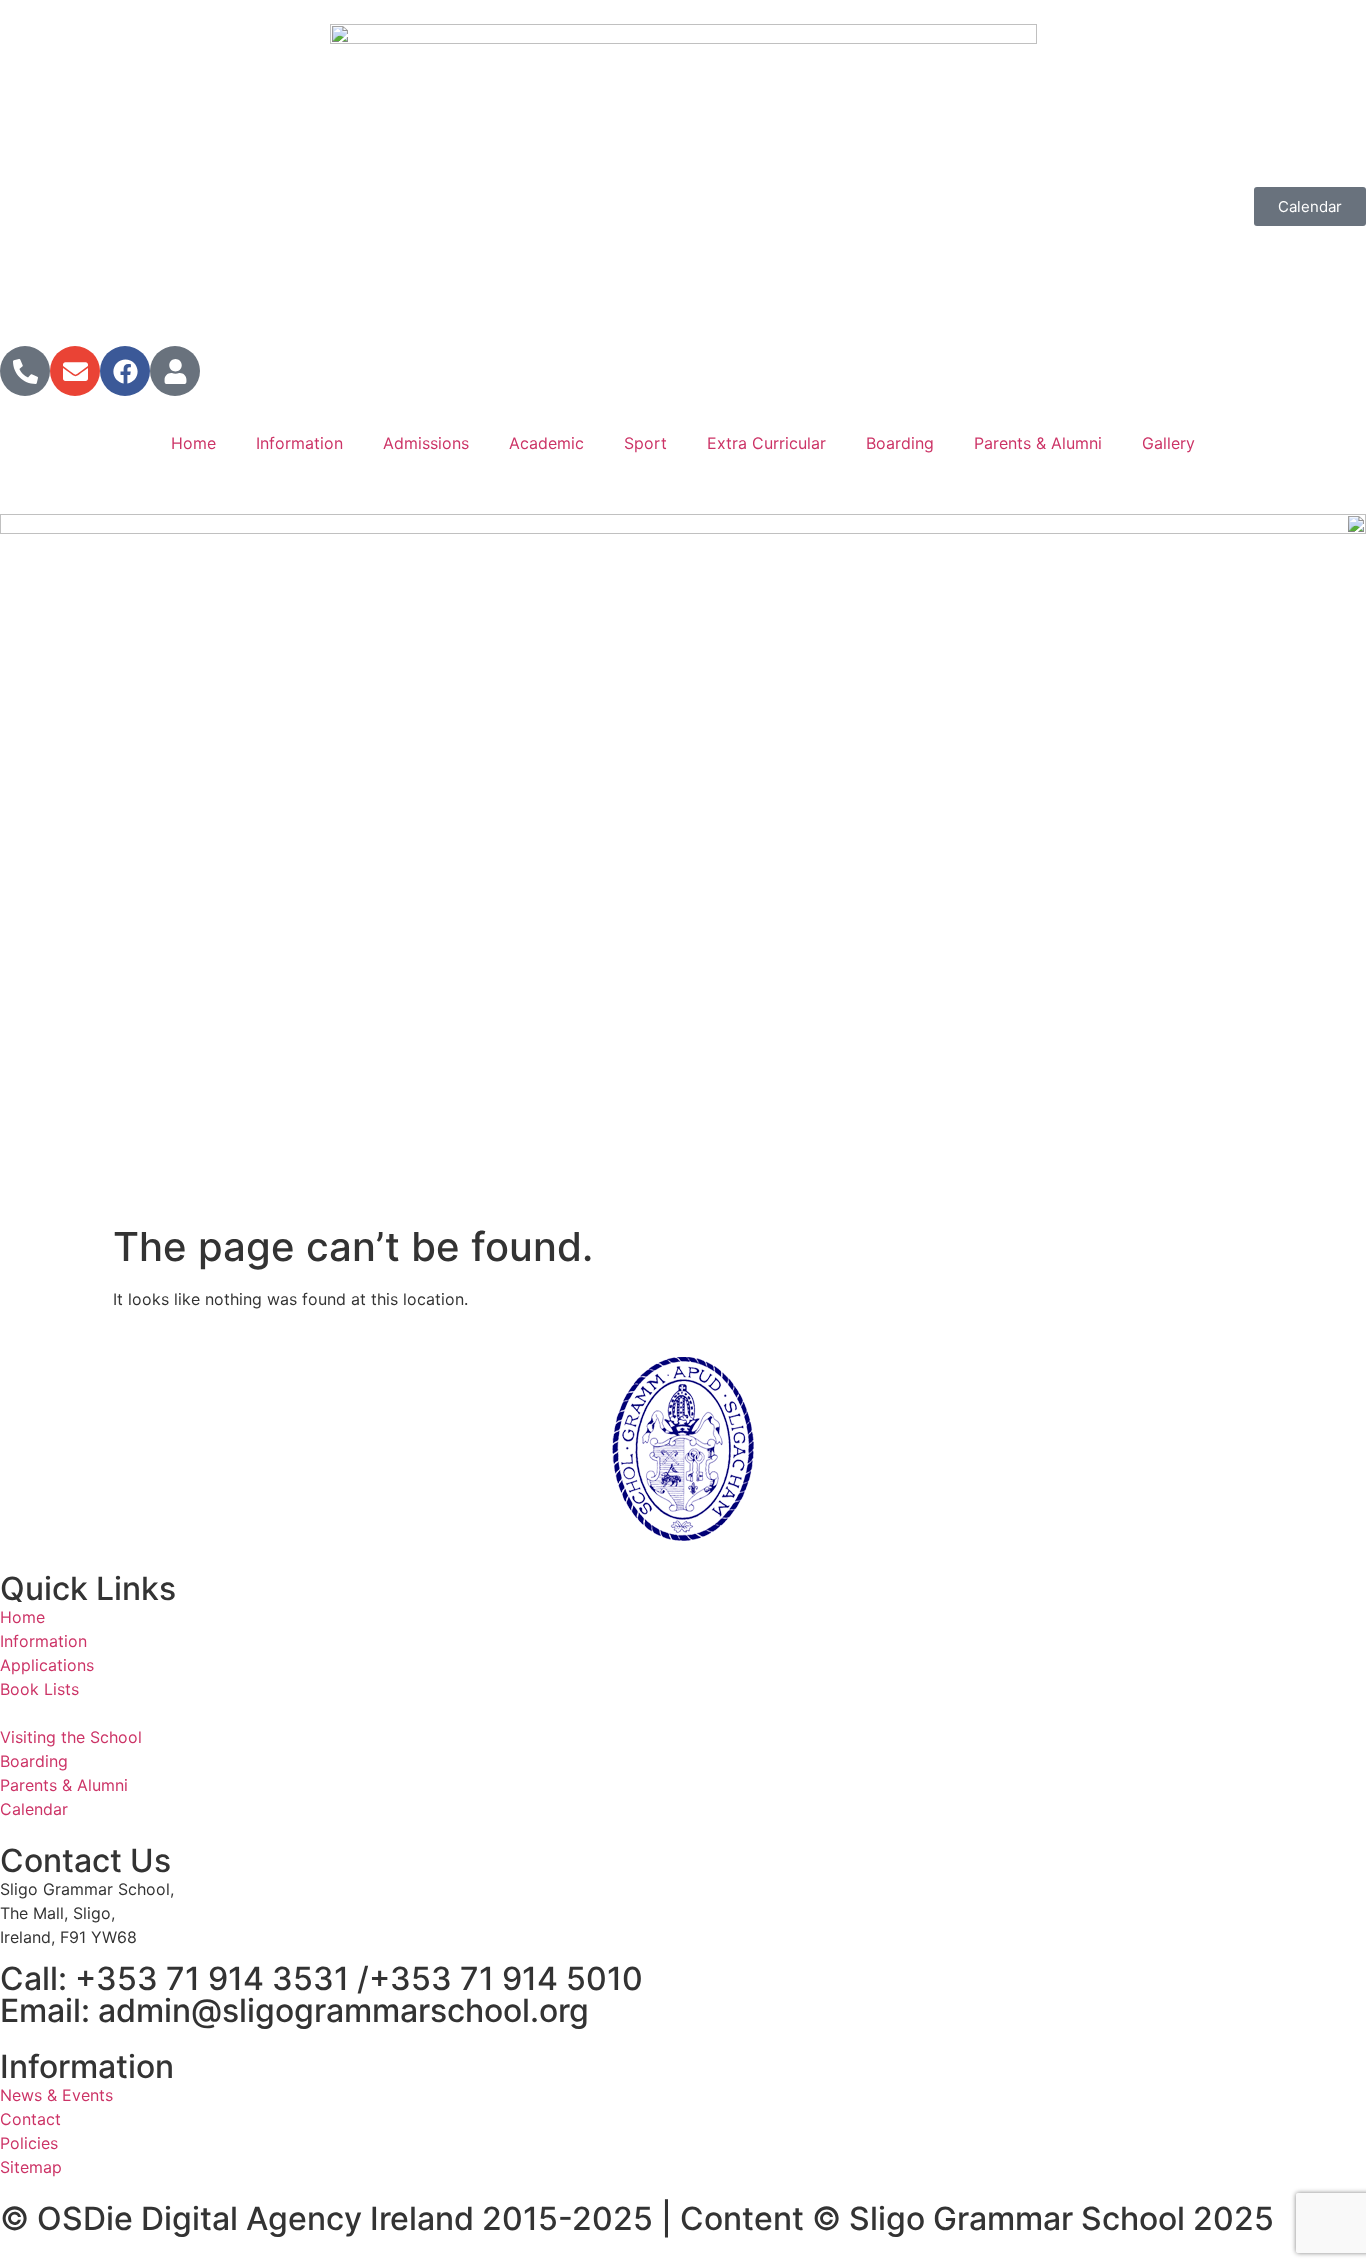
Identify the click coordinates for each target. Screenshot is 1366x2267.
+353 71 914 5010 (506, 1978)
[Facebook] (125, 371)
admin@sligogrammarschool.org (343, 2010)
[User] (175, 371)
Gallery (1168, 443)
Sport (645, 443)
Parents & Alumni (1038, 443)
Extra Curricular (766, 443)
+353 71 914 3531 (212, 1978)
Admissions (426, 443)
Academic (546, 443)
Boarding (900, 443)
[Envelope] (75, 371)
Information (299, 443)
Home (193, 443)
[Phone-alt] (25, 371)
